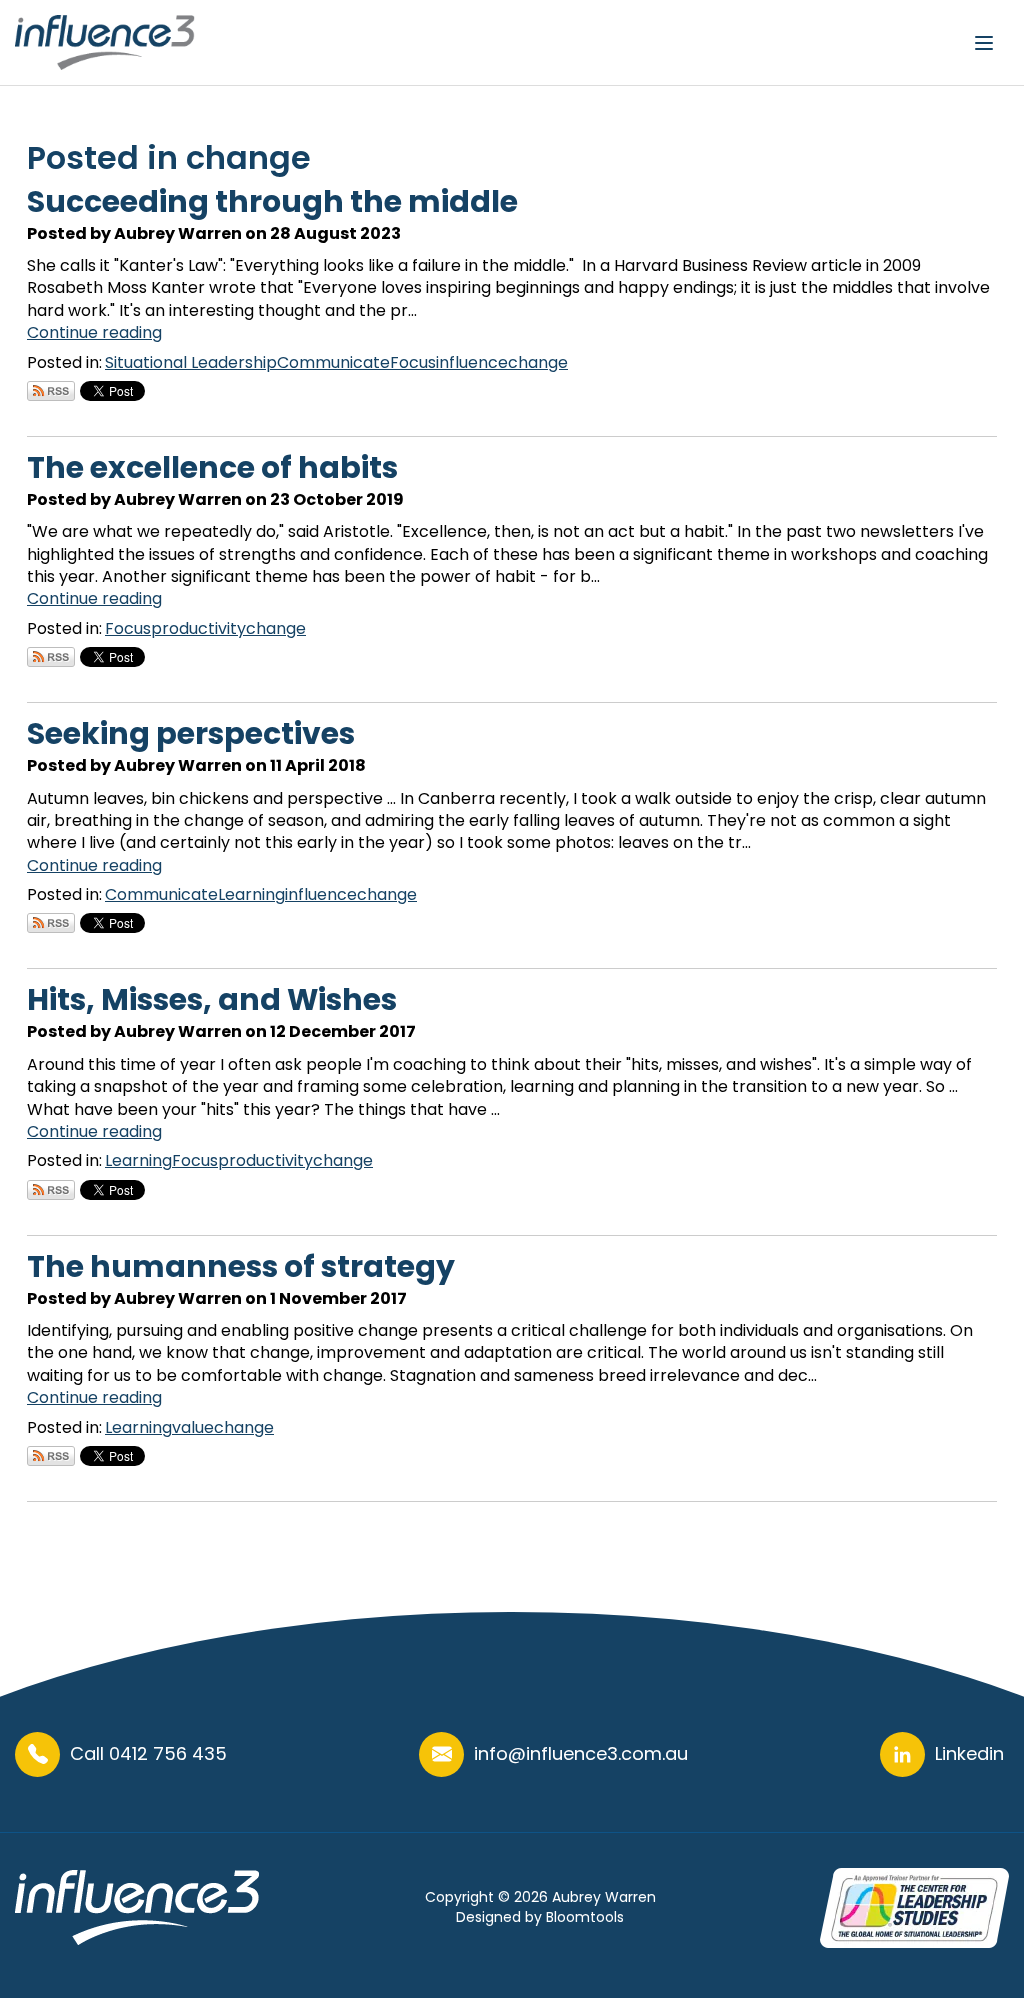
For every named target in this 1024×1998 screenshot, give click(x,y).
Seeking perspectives (191, 733)
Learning (251, 894)
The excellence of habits (212, 467)
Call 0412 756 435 (148, 1753)
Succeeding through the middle (272, 201)
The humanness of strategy (241, 1266)
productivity (198, 628)
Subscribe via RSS (51, 391)
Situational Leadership (191, 362)
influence (472, 362)
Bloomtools (585, 1917)
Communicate (333, 362)
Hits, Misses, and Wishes (212, 999)
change (538, 362)
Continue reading (94, 332)
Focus (413, 362)
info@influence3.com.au (581, 1753)
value (193, 1427)
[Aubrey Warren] (105, 42)
